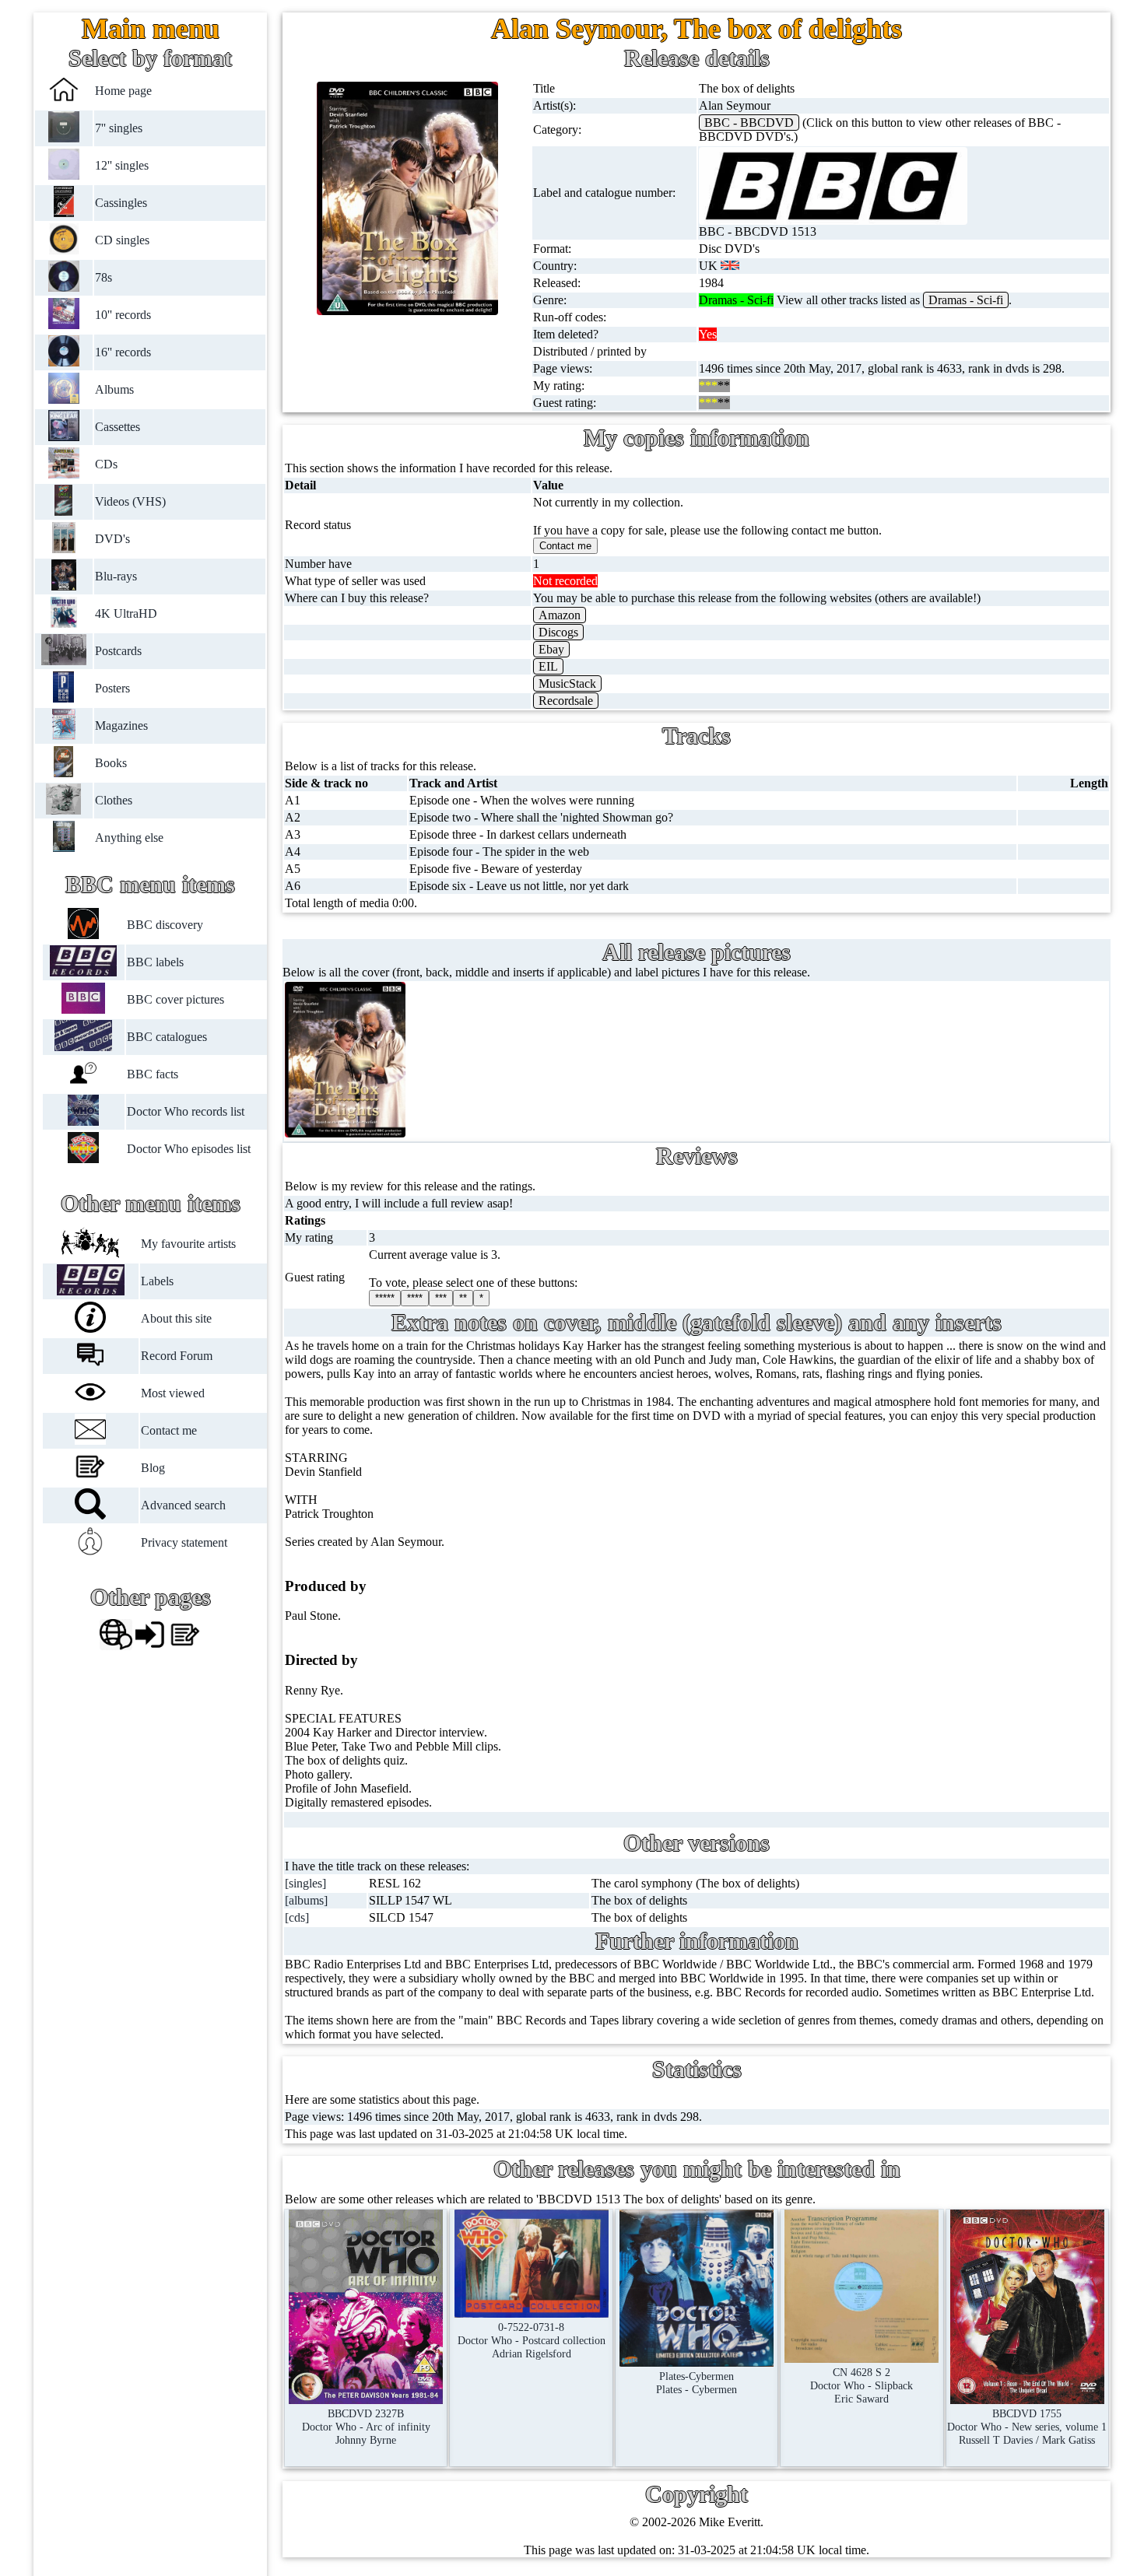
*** (441, 1298)
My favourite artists (188, 1244)
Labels (157, 1281)
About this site (176, 1318)
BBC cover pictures (175, 999)
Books (111, 763)
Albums (114, 389)
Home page (123, 91)
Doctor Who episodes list (188, 1149)
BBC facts (152, 1074)
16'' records (123, 352)
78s (104, 277)
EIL (548, 666)
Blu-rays (116, 576)
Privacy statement (184, 1542)
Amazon (560, 615)
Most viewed (173, 1393)
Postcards (118, 651)
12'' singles (122, 165)
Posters (112, 688)
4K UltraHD (126, 613)
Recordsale (566, 701)
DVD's (112, 539)
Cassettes (118, 427)
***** (385, 1298)
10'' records (123, 315)
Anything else (129, 838)
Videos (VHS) (130, 501)
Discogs (558, 632)
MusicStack (567, 683)
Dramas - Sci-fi (966, 300)
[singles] (305, 1883)
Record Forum (177, 1356)
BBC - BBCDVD (749, 123)
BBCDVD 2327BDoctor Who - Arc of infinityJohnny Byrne (366, 2427)
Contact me (169, 1430)
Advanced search (183, 1505)
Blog (153, 1468)
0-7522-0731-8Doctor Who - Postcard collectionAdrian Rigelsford (532, 2340)
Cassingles (121, 203)
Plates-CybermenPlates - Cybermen (697, 2383)
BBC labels (154, 962)
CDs (106, 464)
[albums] (306, 1900)
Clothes (114, 800)
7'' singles (119, 128)
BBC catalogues (166, 1037)
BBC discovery (164, 925)
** (463, 1298)
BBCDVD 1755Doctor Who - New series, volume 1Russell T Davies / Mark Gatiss (1027, 2427)
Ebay (551, 649)
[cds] (297, 1917)
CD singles (122, 240)
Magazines (121, 725)
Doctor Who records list (185, 1111)
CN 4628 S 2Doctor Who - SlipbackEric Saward (862, 2385)
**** (415, 1298)
